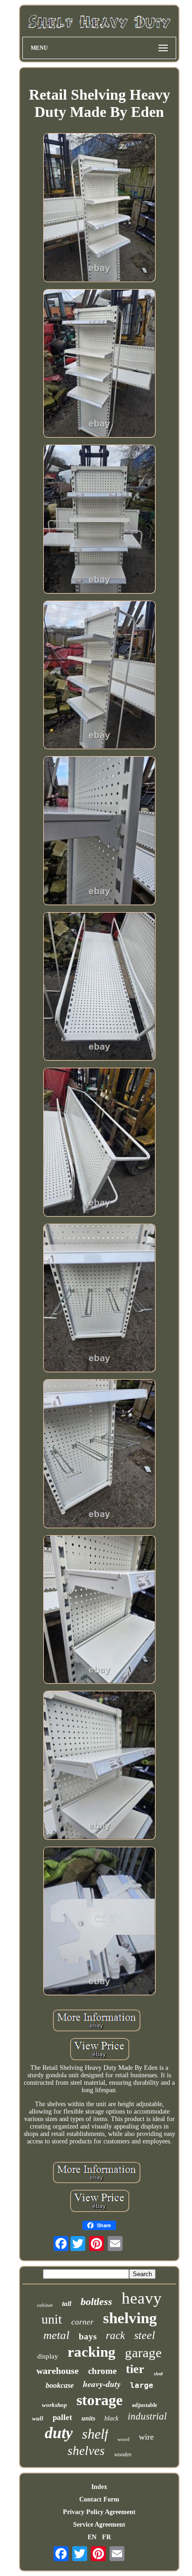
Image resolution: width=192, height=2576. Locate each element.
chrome (102, 2371)
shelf (95, 2434)
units (88, 2418)
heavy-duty (102, 2384)
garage (143, 2352)
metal (56, 2335)
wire (146, 2437)
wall (38, 2418)
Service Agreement (99, 2525)
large (142, 2385)
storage (99, 2400)
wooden (123, 2454)
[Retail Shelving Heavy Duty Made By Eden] (99, 208)
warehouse (58, 2371)
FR (106, 2537)
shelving (130, 2318)
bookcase (60, 2385)
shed (158, 2374)
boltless (96, 2301)
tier (135, 2369)
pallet (62, 2417)
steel (145, 2335)
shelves (86, 2451)
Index (99, 2487)
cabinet (45, 2305)
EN (92, 2537)
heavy (142, 2298)
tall (67, 2304)
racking (92, 2352)
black (111, 2418)
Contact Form (99, 2499)
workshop (55, 2405)
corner (82, 2322)
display (48, 2356)
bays (88, 2336)
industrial (147, 2416)
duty (59, 2433)
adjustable (144, 2405)
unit (52, 2319)
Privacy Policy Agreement (99, 2512)
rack (115, 2335)
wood (123, 2439)
